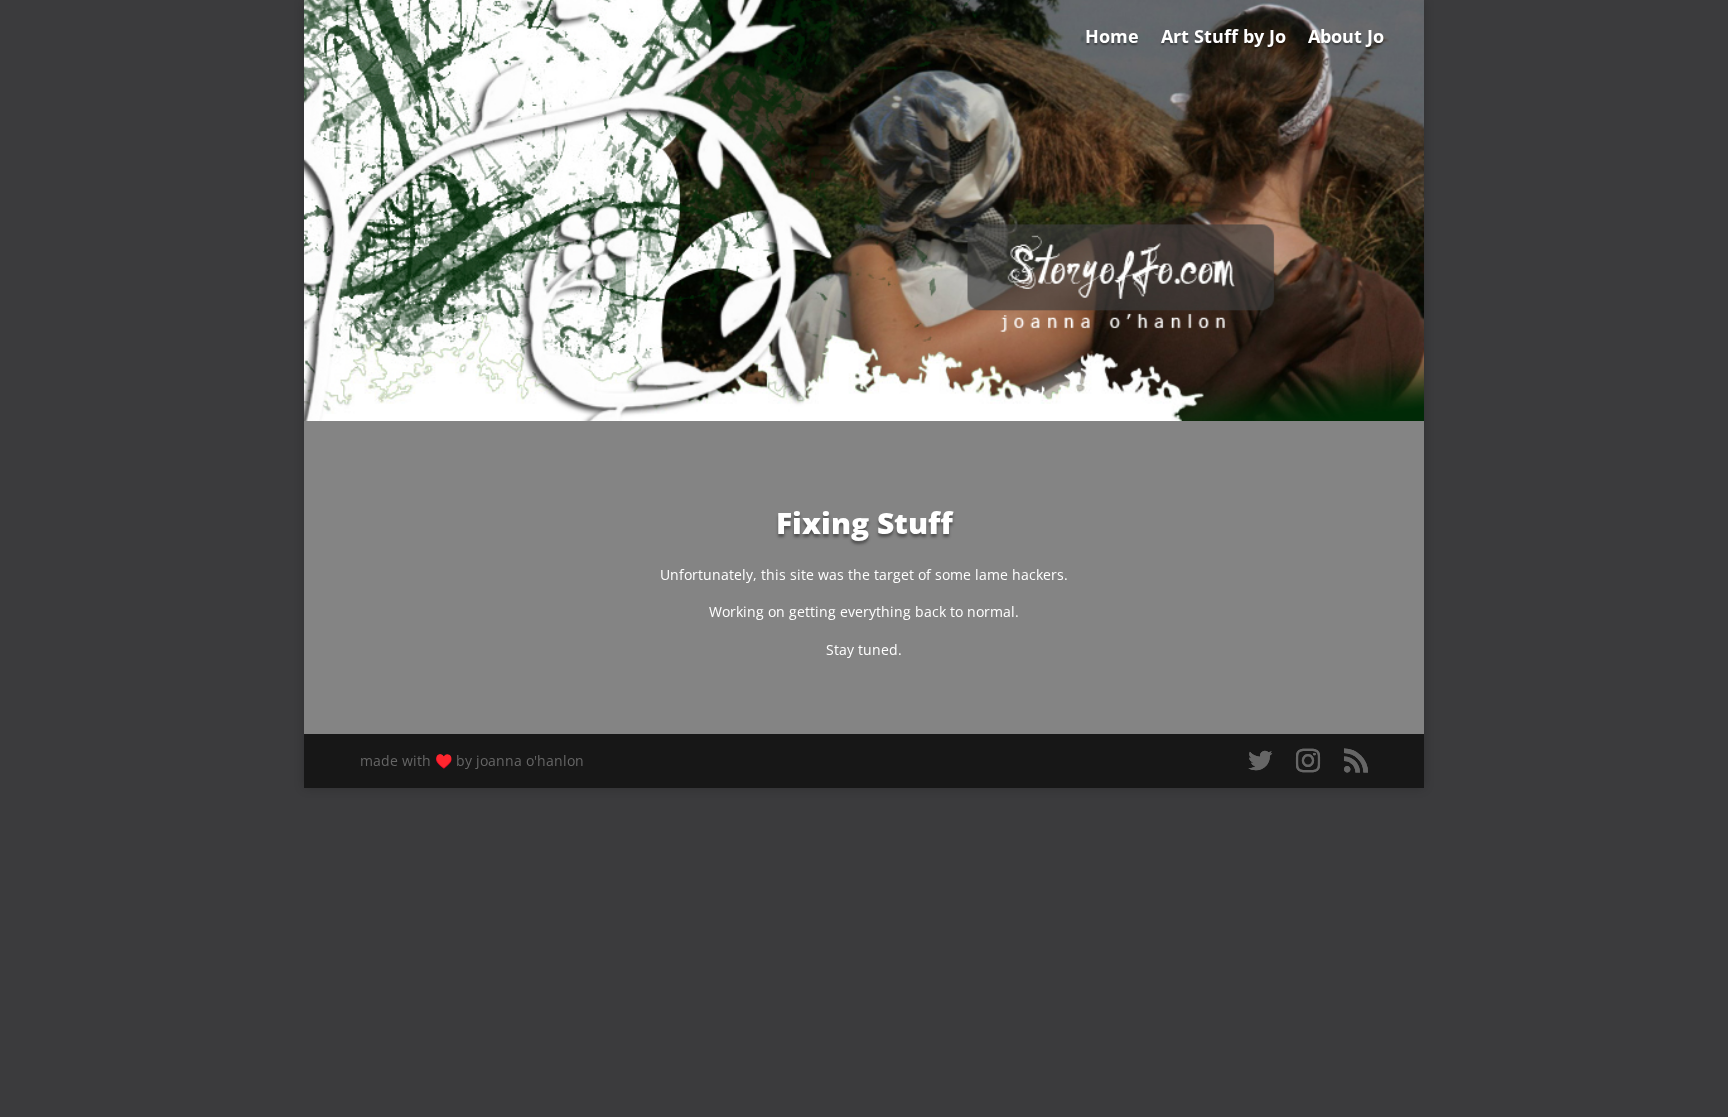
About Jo (1346, 38)
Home (1112, 38)
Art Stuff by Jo (1223, 38)
